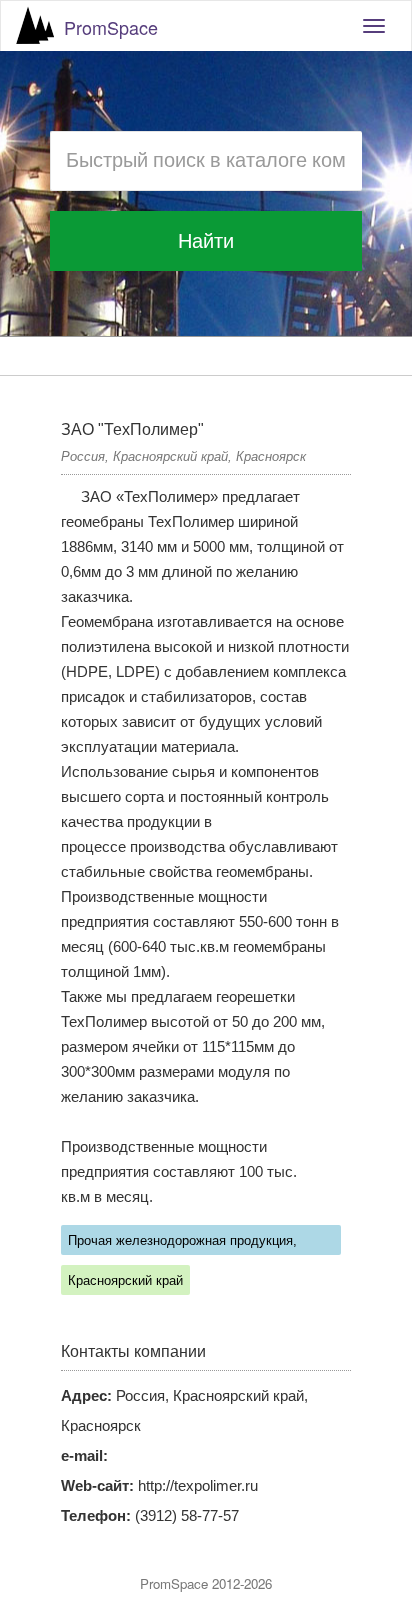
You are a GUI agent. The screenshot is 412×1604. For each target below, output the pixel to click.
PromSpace (111, 27)
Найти (206, 241)
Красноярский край (125, 1280)
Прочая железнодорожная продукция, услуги (182, 1244)
